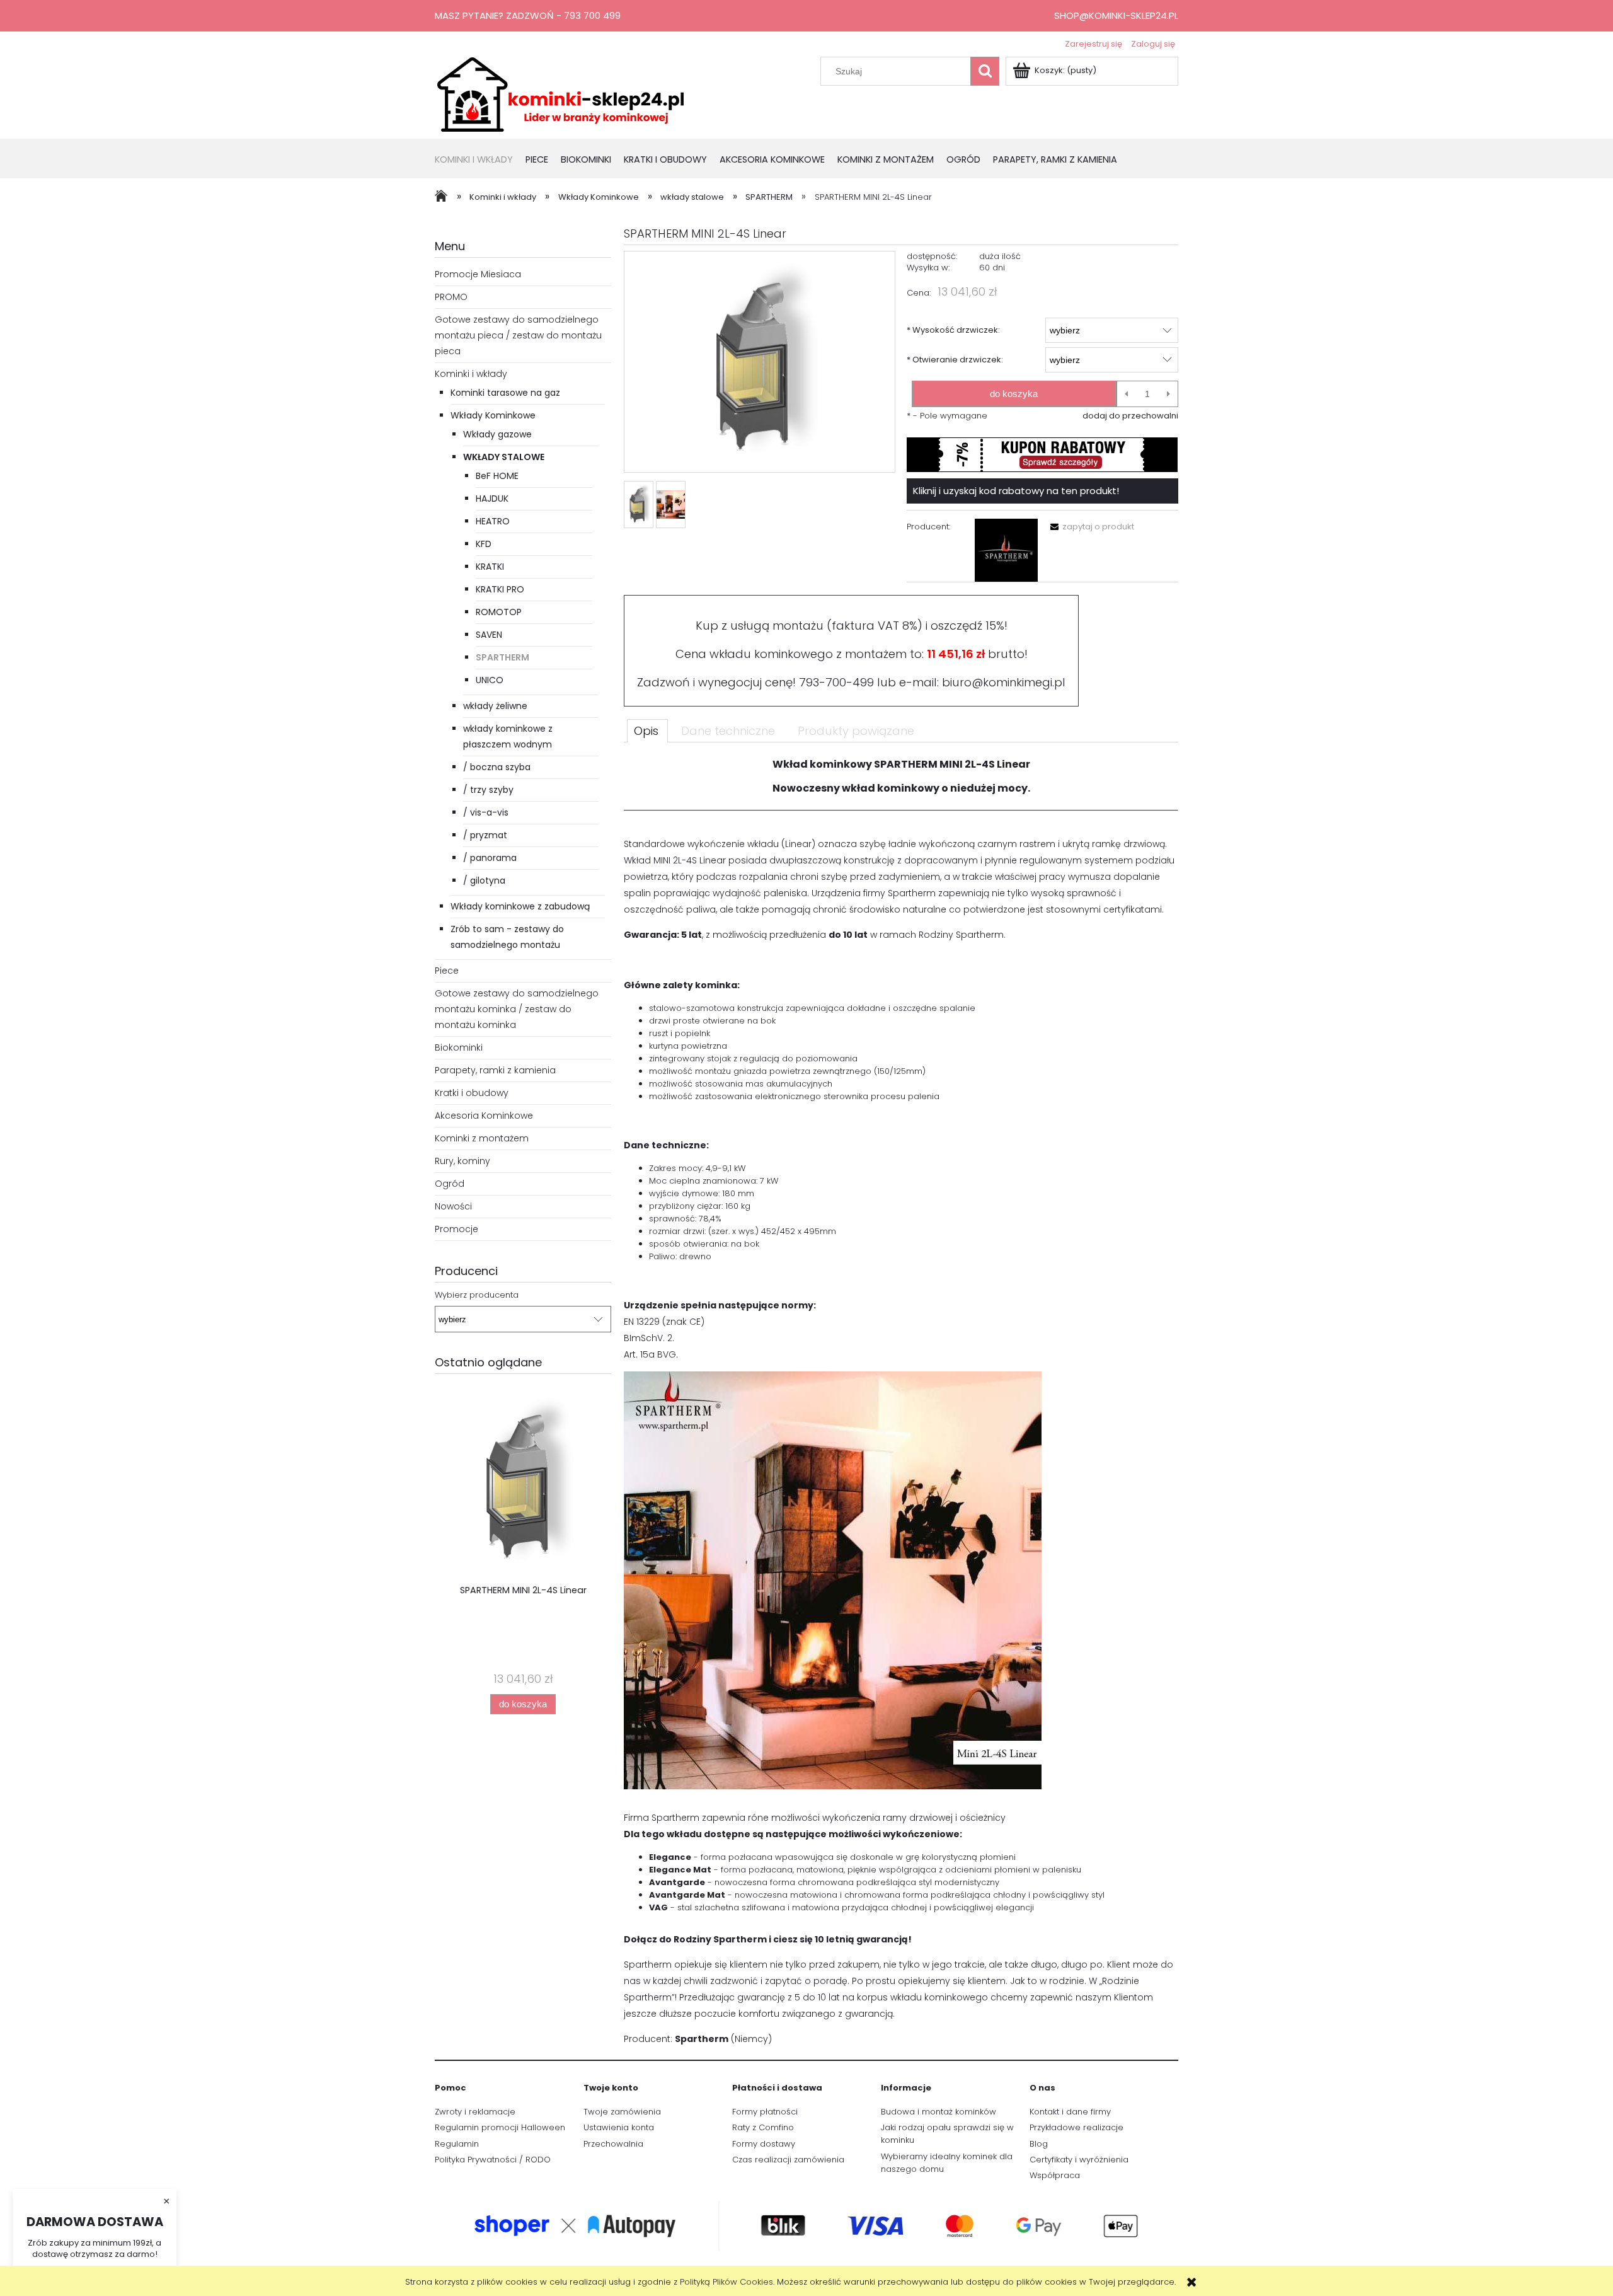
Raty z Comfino (763, 2127)
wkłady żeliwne (495, 706)
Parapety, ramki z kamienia (495, 1070)
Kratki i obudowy (472, 1093)
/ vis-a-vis (486, 812)
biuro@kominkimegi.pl (1004, 682)
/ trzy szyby (488, 790)
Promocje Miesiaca (478, 274)
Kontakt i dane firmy (1070, 2112)
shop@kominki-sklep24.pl (1116, 15)
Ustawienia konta (619, 2127)
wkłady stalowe (504, 457)
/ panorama (490, 858)
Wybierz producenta (477, 1295)
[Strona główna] (561, 93)
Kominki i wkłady (471, 374)
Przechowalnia (613, 2144)
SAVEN (489, 635)
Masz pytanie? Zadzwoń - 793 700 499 (528, 15)
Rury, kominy (462, 1161)
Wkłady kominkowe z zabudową (520, 906)
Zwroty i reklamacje (475, 2112)
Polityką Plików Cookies (726, 2282)
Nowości (453, 1206)
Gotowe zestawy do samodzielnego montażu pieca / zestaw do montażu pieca (518, 335)
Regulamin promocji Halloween (500, 2127)
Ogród (450, 1184)
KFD (484, 544)
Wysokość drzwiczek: (953, 330)
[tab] (647, 730)
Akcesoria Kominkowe (484, 1116)
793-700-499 (836, 682)
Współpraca (1055, 2175)
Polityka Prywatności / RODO (493, 2160)
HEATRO (493, 521)
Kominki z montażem (482, 1138)
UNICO (490, 680)
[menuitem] (480, 160)
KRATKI (490, 567)
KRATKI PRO (500, 589)
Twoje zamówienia (622, 2112)
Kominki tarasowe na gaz (505, 393)
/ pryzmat (485, 835)
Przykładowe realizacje (1076, 2127)
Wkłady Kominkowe (493, 415)
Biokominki (459, 1047)
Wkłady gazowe (497, 434)
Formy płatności (765, 2112)
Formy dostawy (764, 2144)
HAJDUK (492, 499)
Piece (447, 971)
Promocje (456, 1229)
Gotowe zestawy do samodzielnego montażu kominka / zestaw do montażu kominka (517, 1009)
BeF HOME (497, 476)
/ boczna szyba (497, 767)
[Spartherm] (1006, 550)
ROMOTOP (499, 612)
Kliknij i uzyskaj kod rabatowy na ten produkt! (1016, 491)
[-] (1126, 394)
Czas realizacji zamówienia (788, 2160)
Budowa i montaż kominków (939, 2112)
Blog (1039, 2144)
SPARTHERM (502, 657)
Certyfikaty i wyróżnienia (1079, 2160)
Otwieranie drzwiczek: (955, 360)
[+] (1168, 394)
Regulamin (457, 2144)
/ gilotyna (484, 880)
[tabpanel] (901, 1407)
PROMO (451, 297)
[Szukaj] (985, 71)
